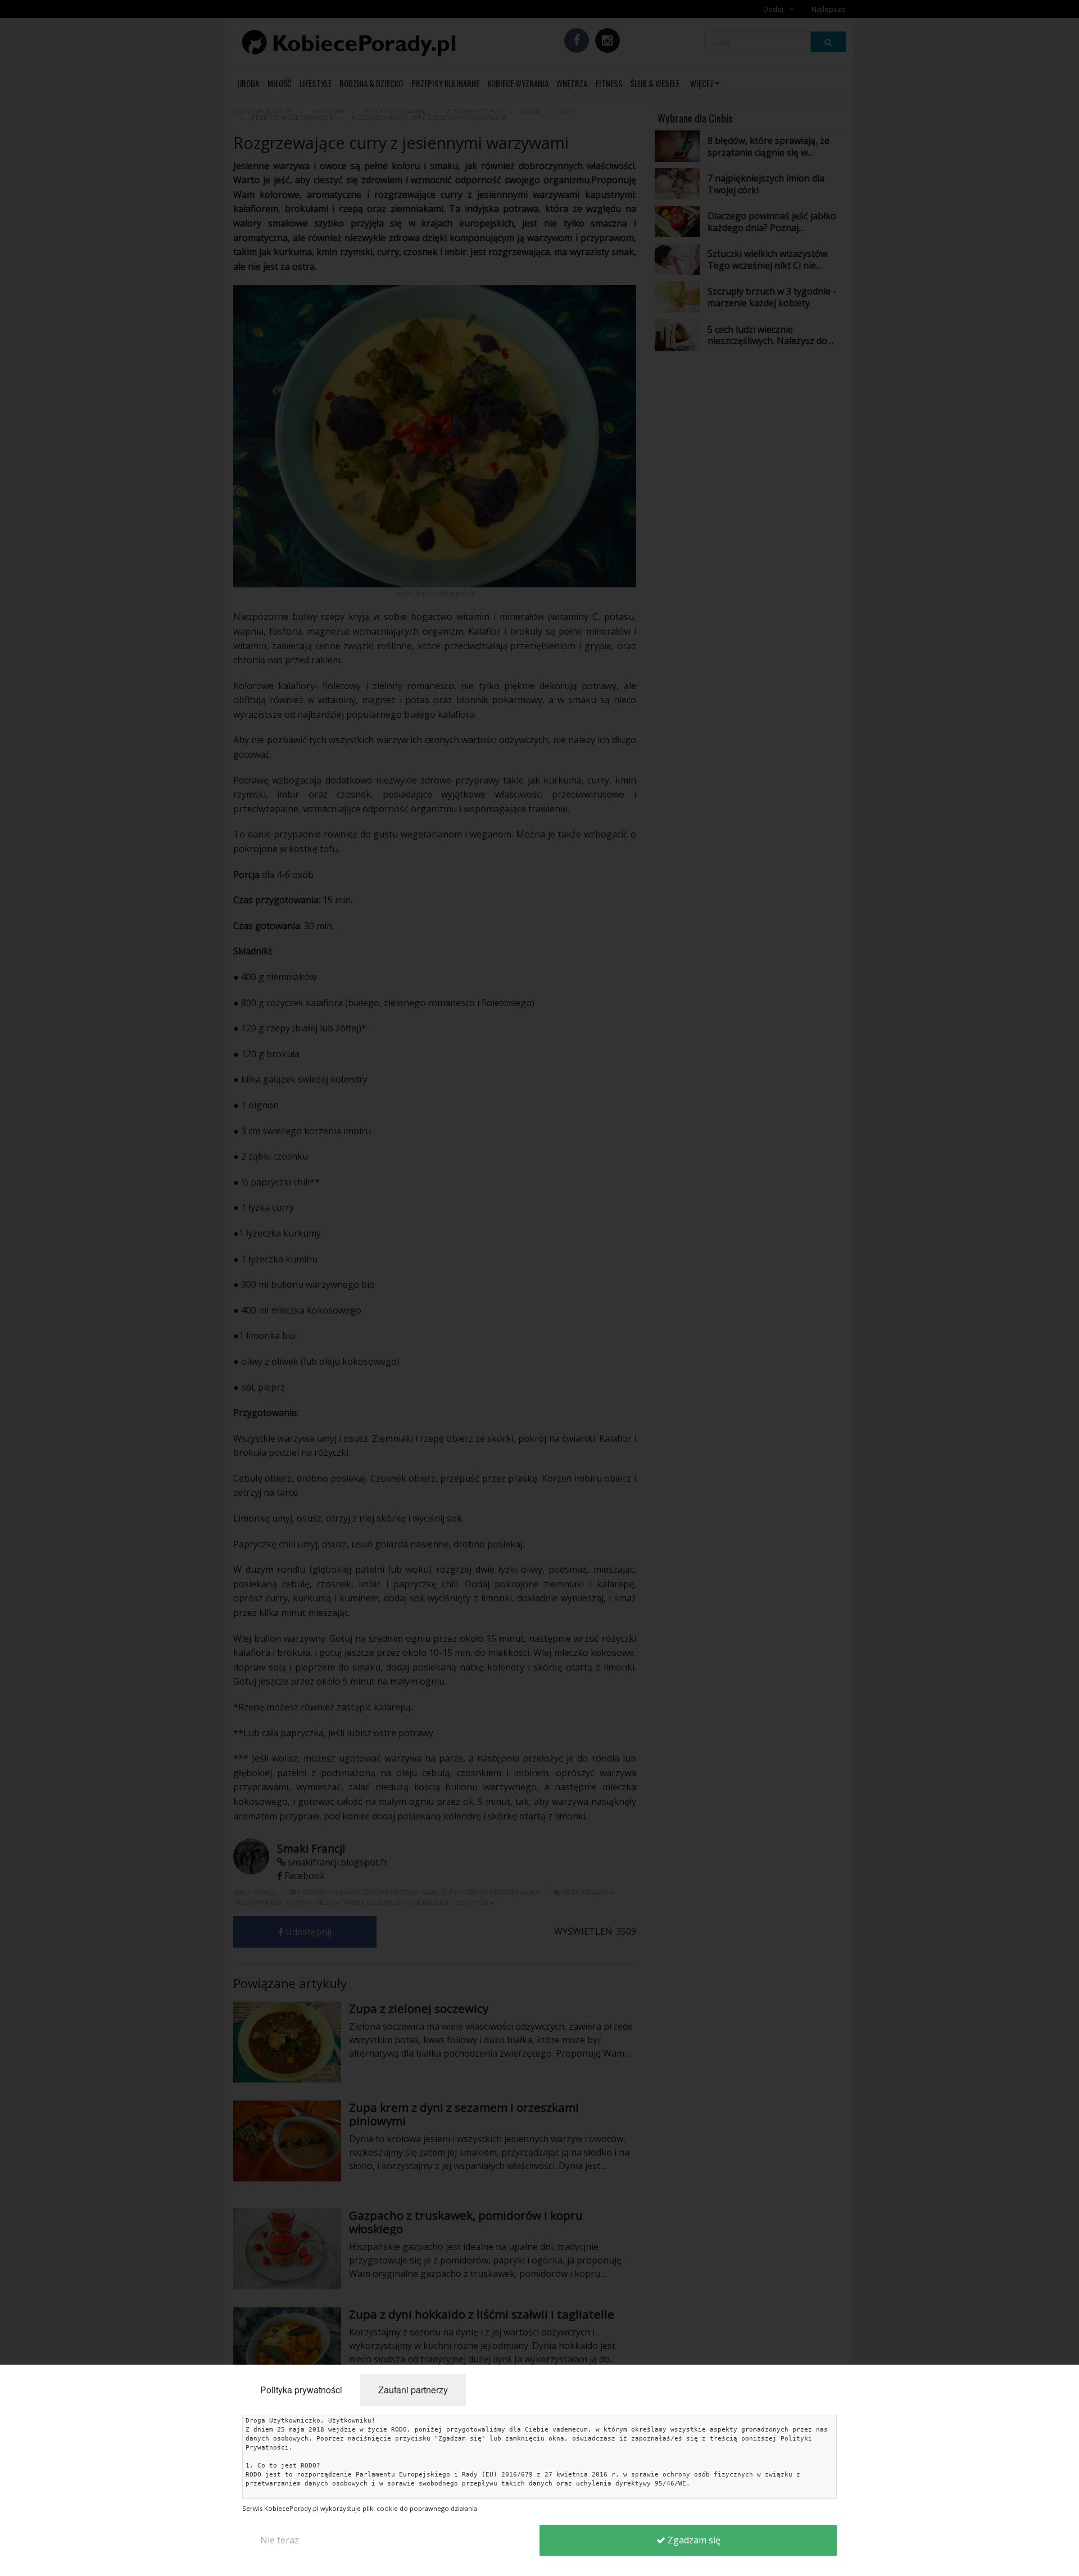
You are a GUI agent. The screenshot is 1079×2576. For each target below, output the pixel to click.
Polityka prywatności (301, 2390)
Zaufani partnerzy (413, 2390)
